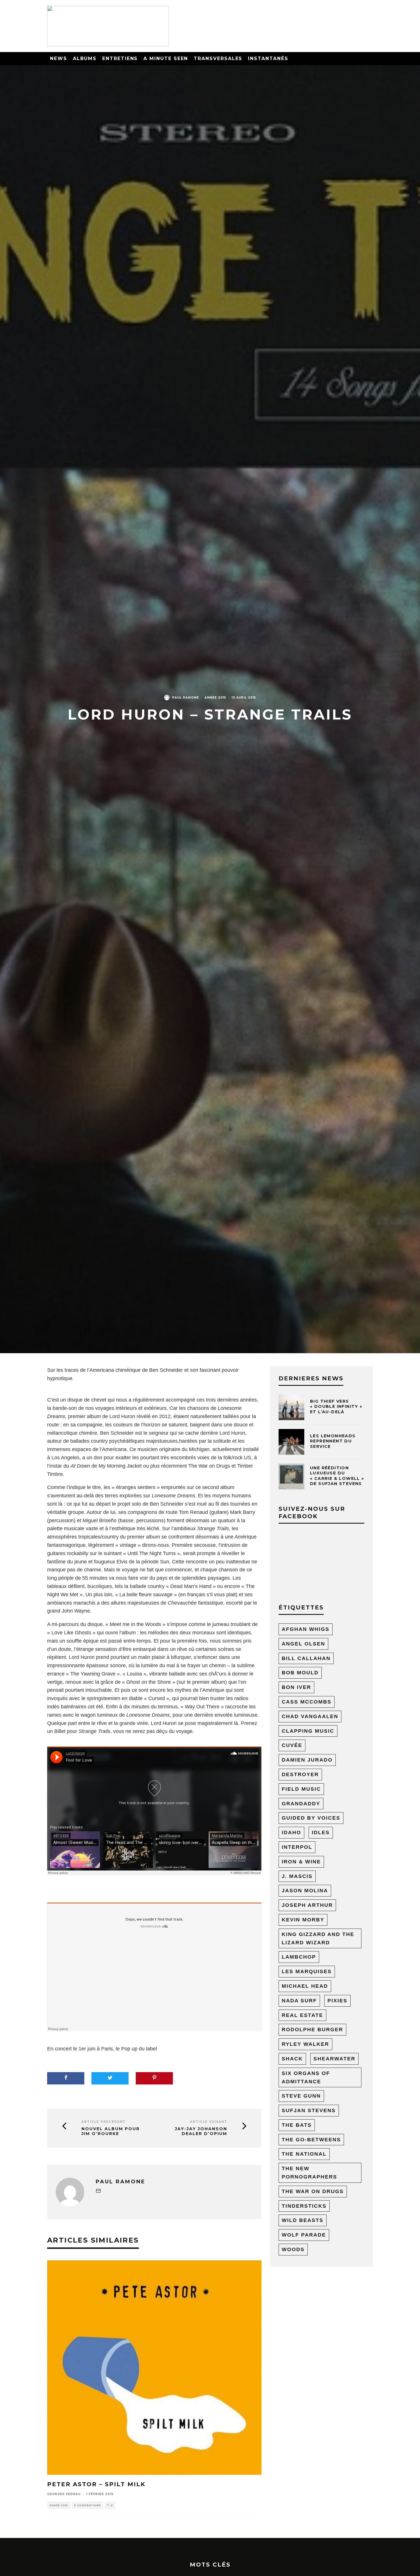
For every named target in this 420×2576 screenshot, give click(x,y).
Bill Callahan (306, 1658)
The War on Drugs (209, 1466)
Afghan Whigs (306, 1629)
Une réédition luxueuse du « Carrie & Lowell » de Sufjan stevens (337, 1476)
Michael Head (305, 1986)
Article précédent (104, 2122)
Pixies (337, 2001)
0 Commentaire (87, 2505)
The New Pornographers (309, 2173)
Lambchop (299, 1957)
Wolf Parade (304, 2235)
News (59, 58)
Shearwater (334, 2059)
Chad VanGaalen (310, 1716)
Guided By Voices (311, 1818)
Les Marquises (307, 1971)
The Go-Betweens (311, 2140)
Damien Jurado (307, 1760)
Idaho (291, 1832)
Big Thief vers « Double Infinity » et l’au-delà (336, 1406)
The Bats (297, 2125)
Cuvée (292, 1745)
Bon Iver (296, 1687)
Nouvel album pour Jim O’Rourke (111, 2131)
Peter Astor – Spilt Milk (96, 2484)
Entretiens (120, 58)
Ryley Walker (305, 2044)
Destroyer (300, 1774)
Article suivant (209, 2122)
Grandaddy (301, 1804)
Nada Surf (299, 2001)
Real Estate (302, 2015)
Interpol (297, 1847)
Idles (321, 1832)
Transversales (218, 58)
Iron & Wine (301, 1862)
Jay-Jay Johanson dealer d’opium (201, 2131)
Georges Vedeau (64, 2494)
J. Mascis (297, 1876)
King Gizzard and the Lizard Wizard (318, 1938)
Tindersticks (304, 2206)
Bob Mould (300, 1673)
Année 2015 (215, 698)
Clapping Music (308, 1731)
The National (304, 2154)
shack (292, 2059)
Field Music (301, 1789)
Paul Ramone (185, 698)
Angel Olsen (303, 1644)
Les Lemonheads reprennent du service (333, 1441)
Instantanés (268, 58)
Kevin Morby (303, 1920)
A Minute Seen (166, 58)
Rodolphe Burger (312, 2030)
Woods (293, 2249)
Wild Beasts (303, 2220)
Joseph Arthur (307, 1905)
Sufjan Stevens (309, 2110)
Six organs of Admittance (306, 2077)
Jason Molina (305, 1891)
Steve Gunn (301, 2096)
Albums (85, 58)
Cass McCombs (307, 1702)
